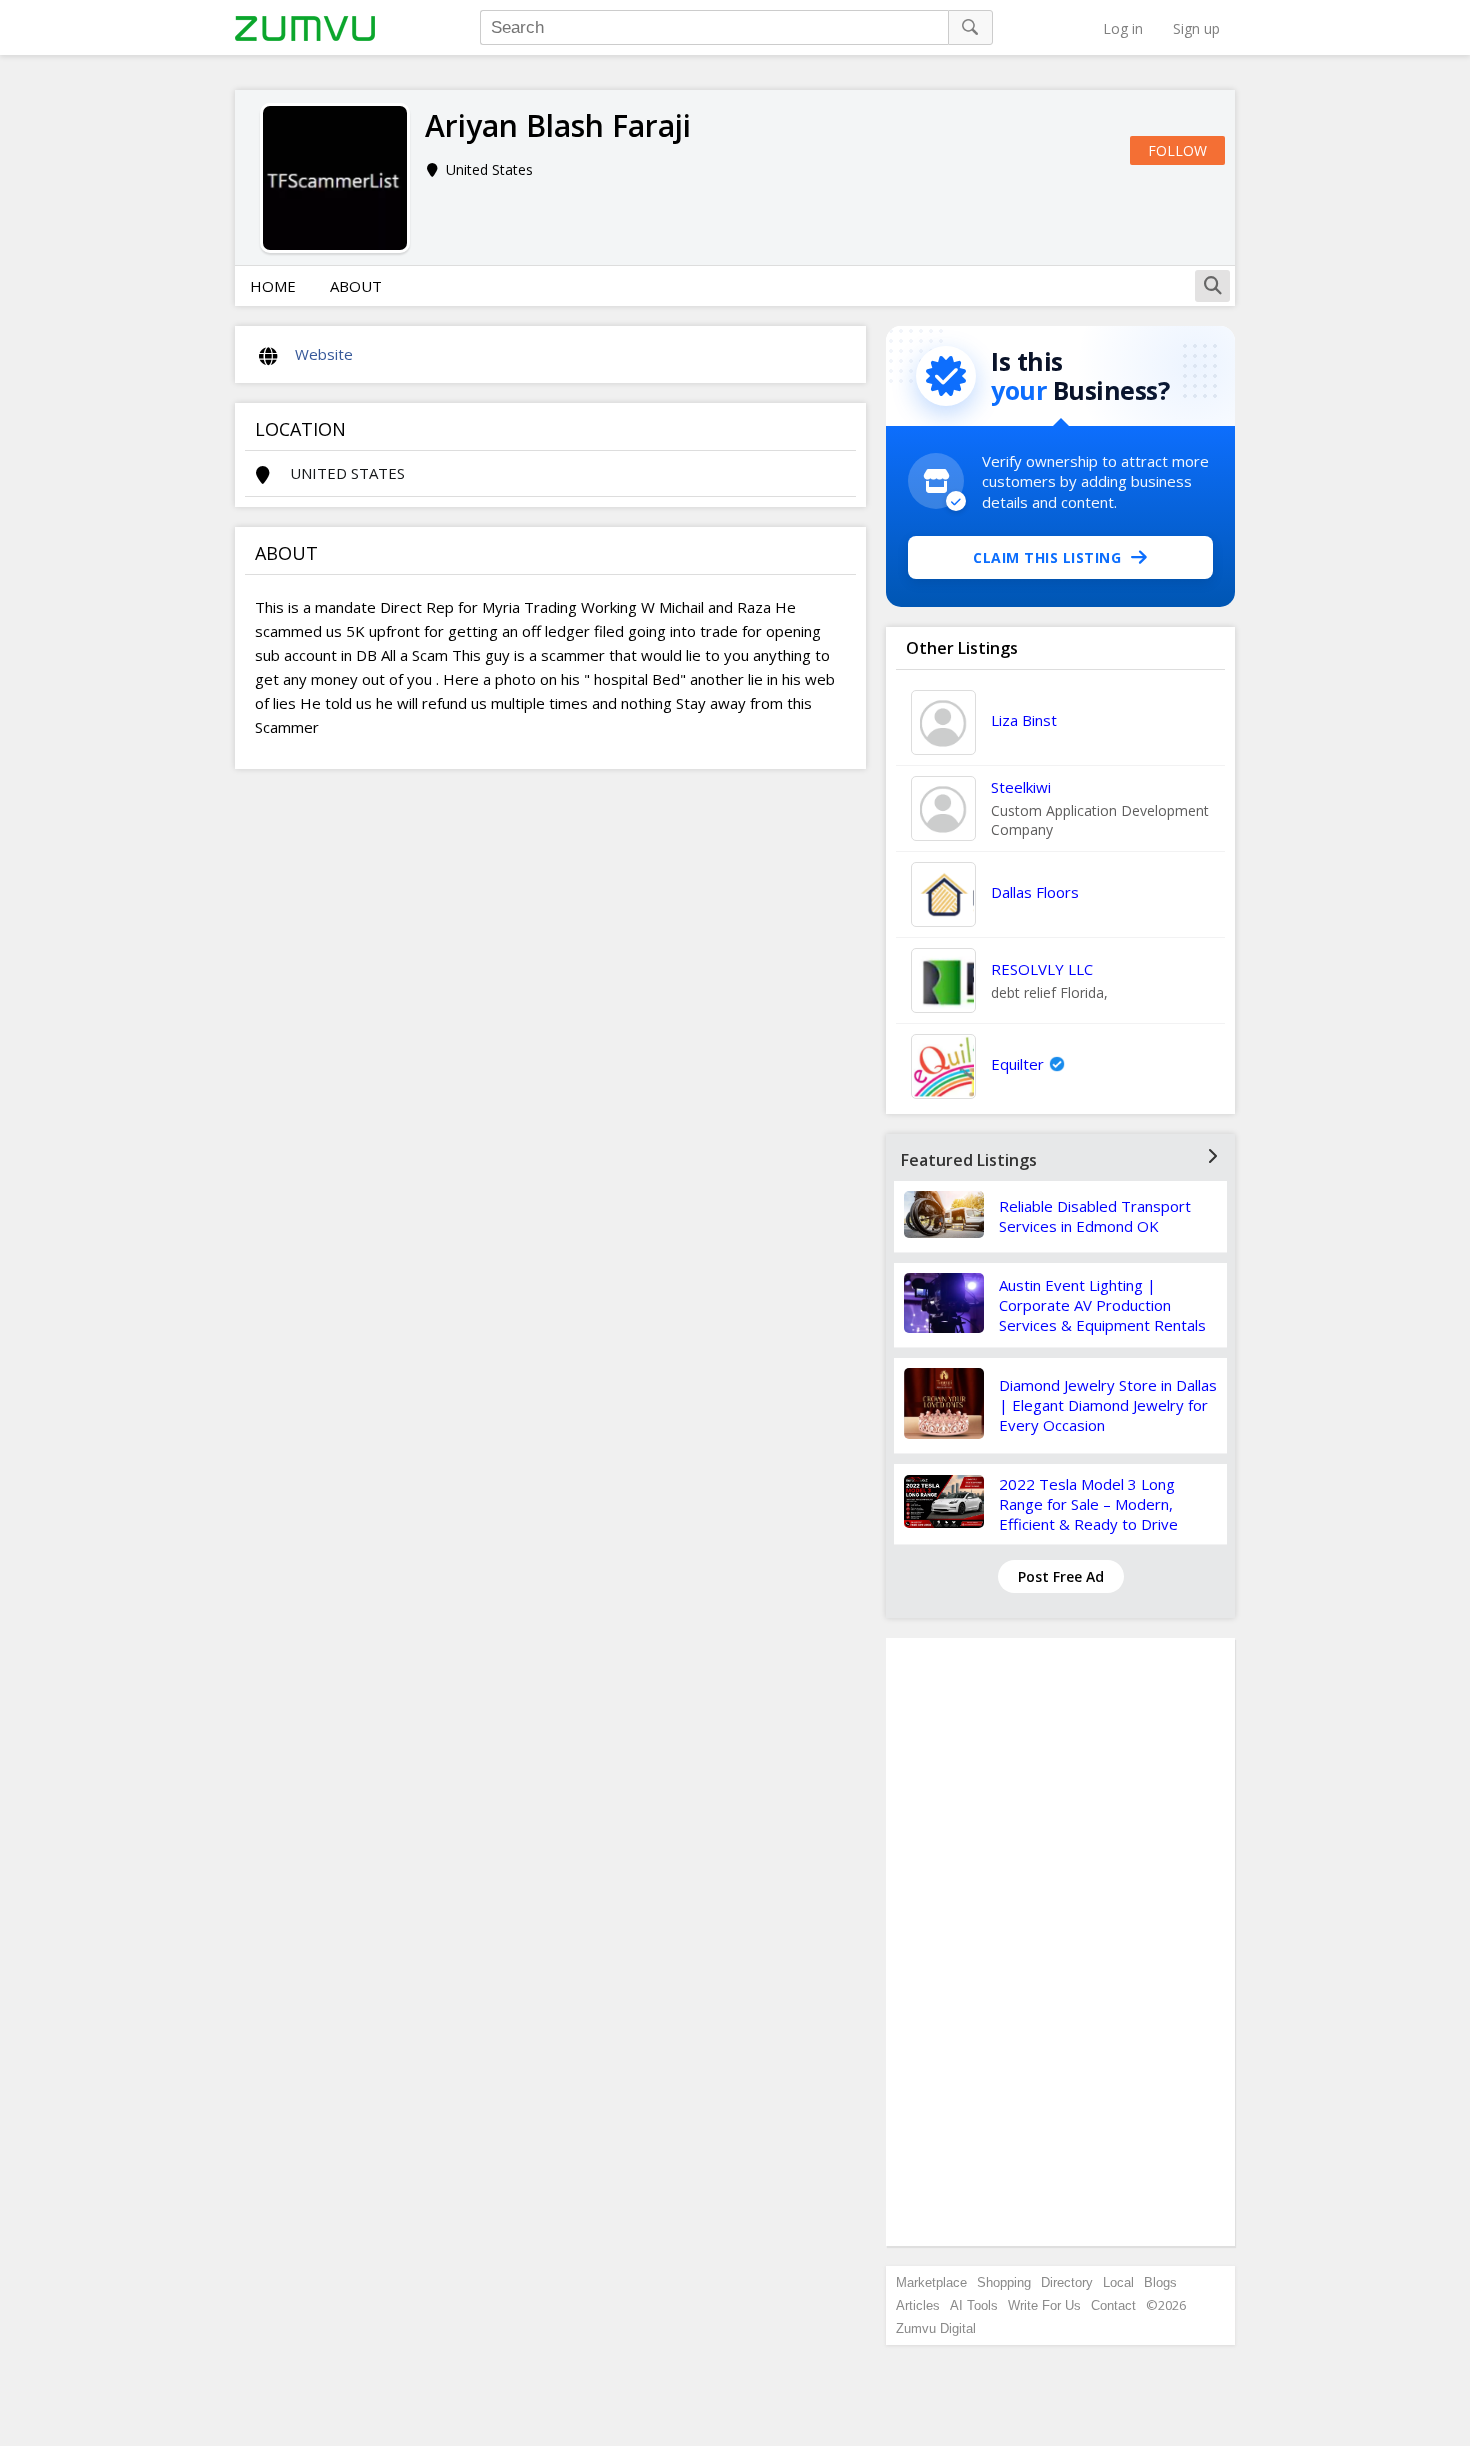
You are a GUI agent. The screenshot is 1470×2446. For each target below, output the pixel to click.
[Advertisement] (1061, 1942)
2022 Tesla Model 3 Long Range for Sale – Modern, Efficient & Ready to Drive (1088, 1504)
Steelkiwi (1021, 787)
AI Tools (974, 2305)
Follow (1177, 150)
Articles (918, 2305)
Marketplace (931, 2282)
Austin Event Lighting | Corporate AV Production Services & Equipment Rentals (1102, 1305)
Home (273, 286)
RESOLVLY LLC (1042, 969)
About (356, 286)
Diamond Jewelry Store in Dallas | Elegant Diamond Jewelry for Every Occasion (1108, 1405)
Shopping (1004, 2282)
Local (1118, 2282)
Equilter (1017, 1064)
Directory (1067, 2282)
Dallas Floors (1035, 892)
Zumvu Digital (936, 2328)
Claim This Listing (1047, 557)
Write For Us (1044, 2305)
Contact (1113, 2305)
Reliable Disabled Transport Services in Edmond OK (1095, 1216)
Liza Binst (1024, 720)
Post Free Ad (1061, 1576)
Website (324, 354)
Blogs (1160, 2282)
